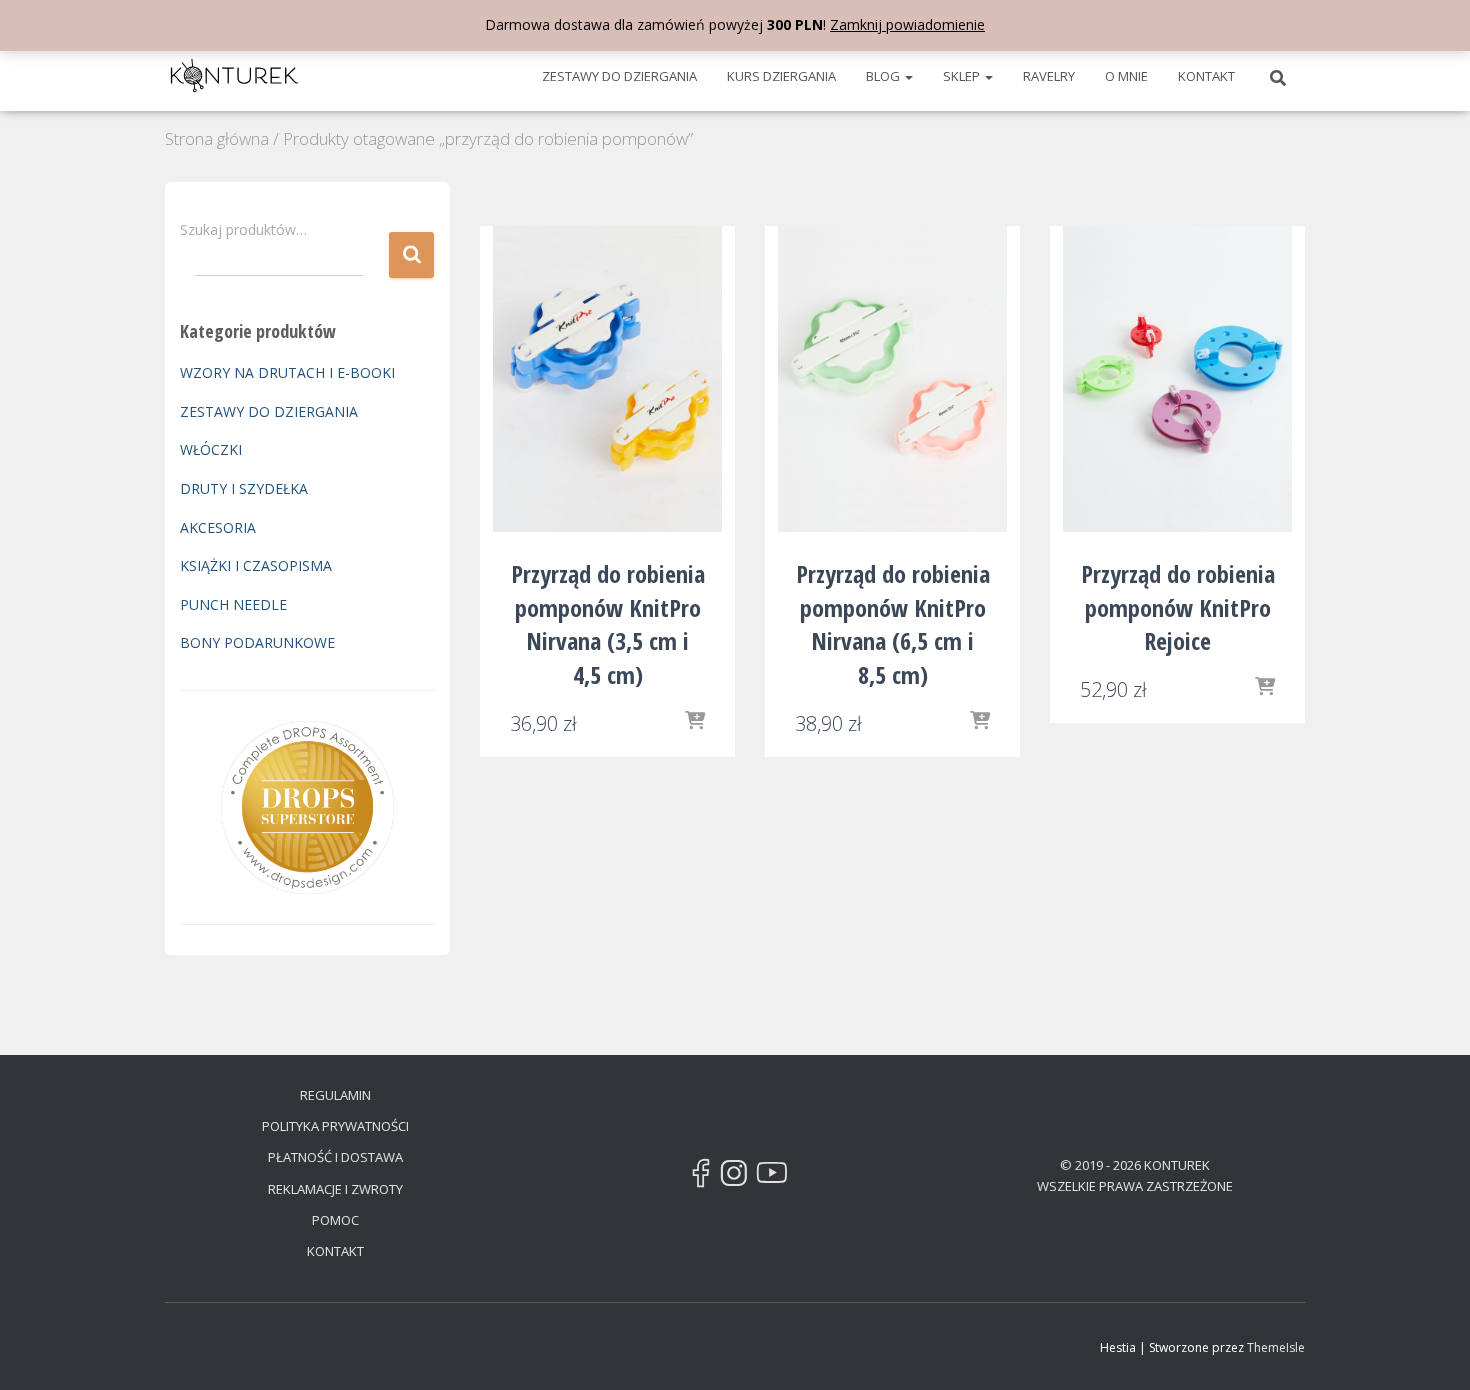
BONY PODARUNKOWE (257, 642)
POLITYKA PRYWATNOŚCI (335, 1126)
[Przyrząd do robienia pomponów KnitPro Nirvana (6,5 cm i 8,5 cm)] (893, 379)
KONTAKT (1206, 76)
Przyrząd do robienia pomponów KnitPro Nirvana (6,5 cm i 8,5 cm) (893, 624)
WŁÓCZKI (211, 449)
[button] (908, 76)
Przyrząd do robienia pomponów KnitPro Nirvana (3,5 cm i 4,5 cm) (608, 624)
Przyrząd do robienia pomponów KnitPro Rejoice (1178, 607)
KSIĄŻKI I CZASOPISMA (256, 565)
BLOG (884, 76)
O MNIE (1126, 76)
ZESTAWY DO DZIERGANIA (619, 76)
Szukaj (411, 255)
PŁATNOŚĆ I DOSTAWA (335, 1157)
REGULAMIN (335, 1095)
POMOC (335, 1220)
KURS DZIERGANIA (781, 76)
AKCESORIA (218, 527)
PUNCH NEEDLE (233, 604)
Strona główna (217, 138)
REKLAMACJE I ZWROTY (335, 1189)
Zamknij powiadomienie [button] (907, 24)
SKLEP (963, 76)
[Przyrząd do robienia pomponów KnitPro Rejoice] (1178, 379)
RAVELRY (1049, 76)
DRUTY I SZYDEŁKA (244, 488)
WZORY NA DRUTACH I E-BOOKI (287, 372)
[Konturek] (234, 76)
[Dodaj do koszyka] (695, 722)
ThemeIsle (1276, 1347)
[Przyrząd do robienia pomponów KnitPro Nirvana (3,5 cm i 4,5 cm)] (608, 379)
